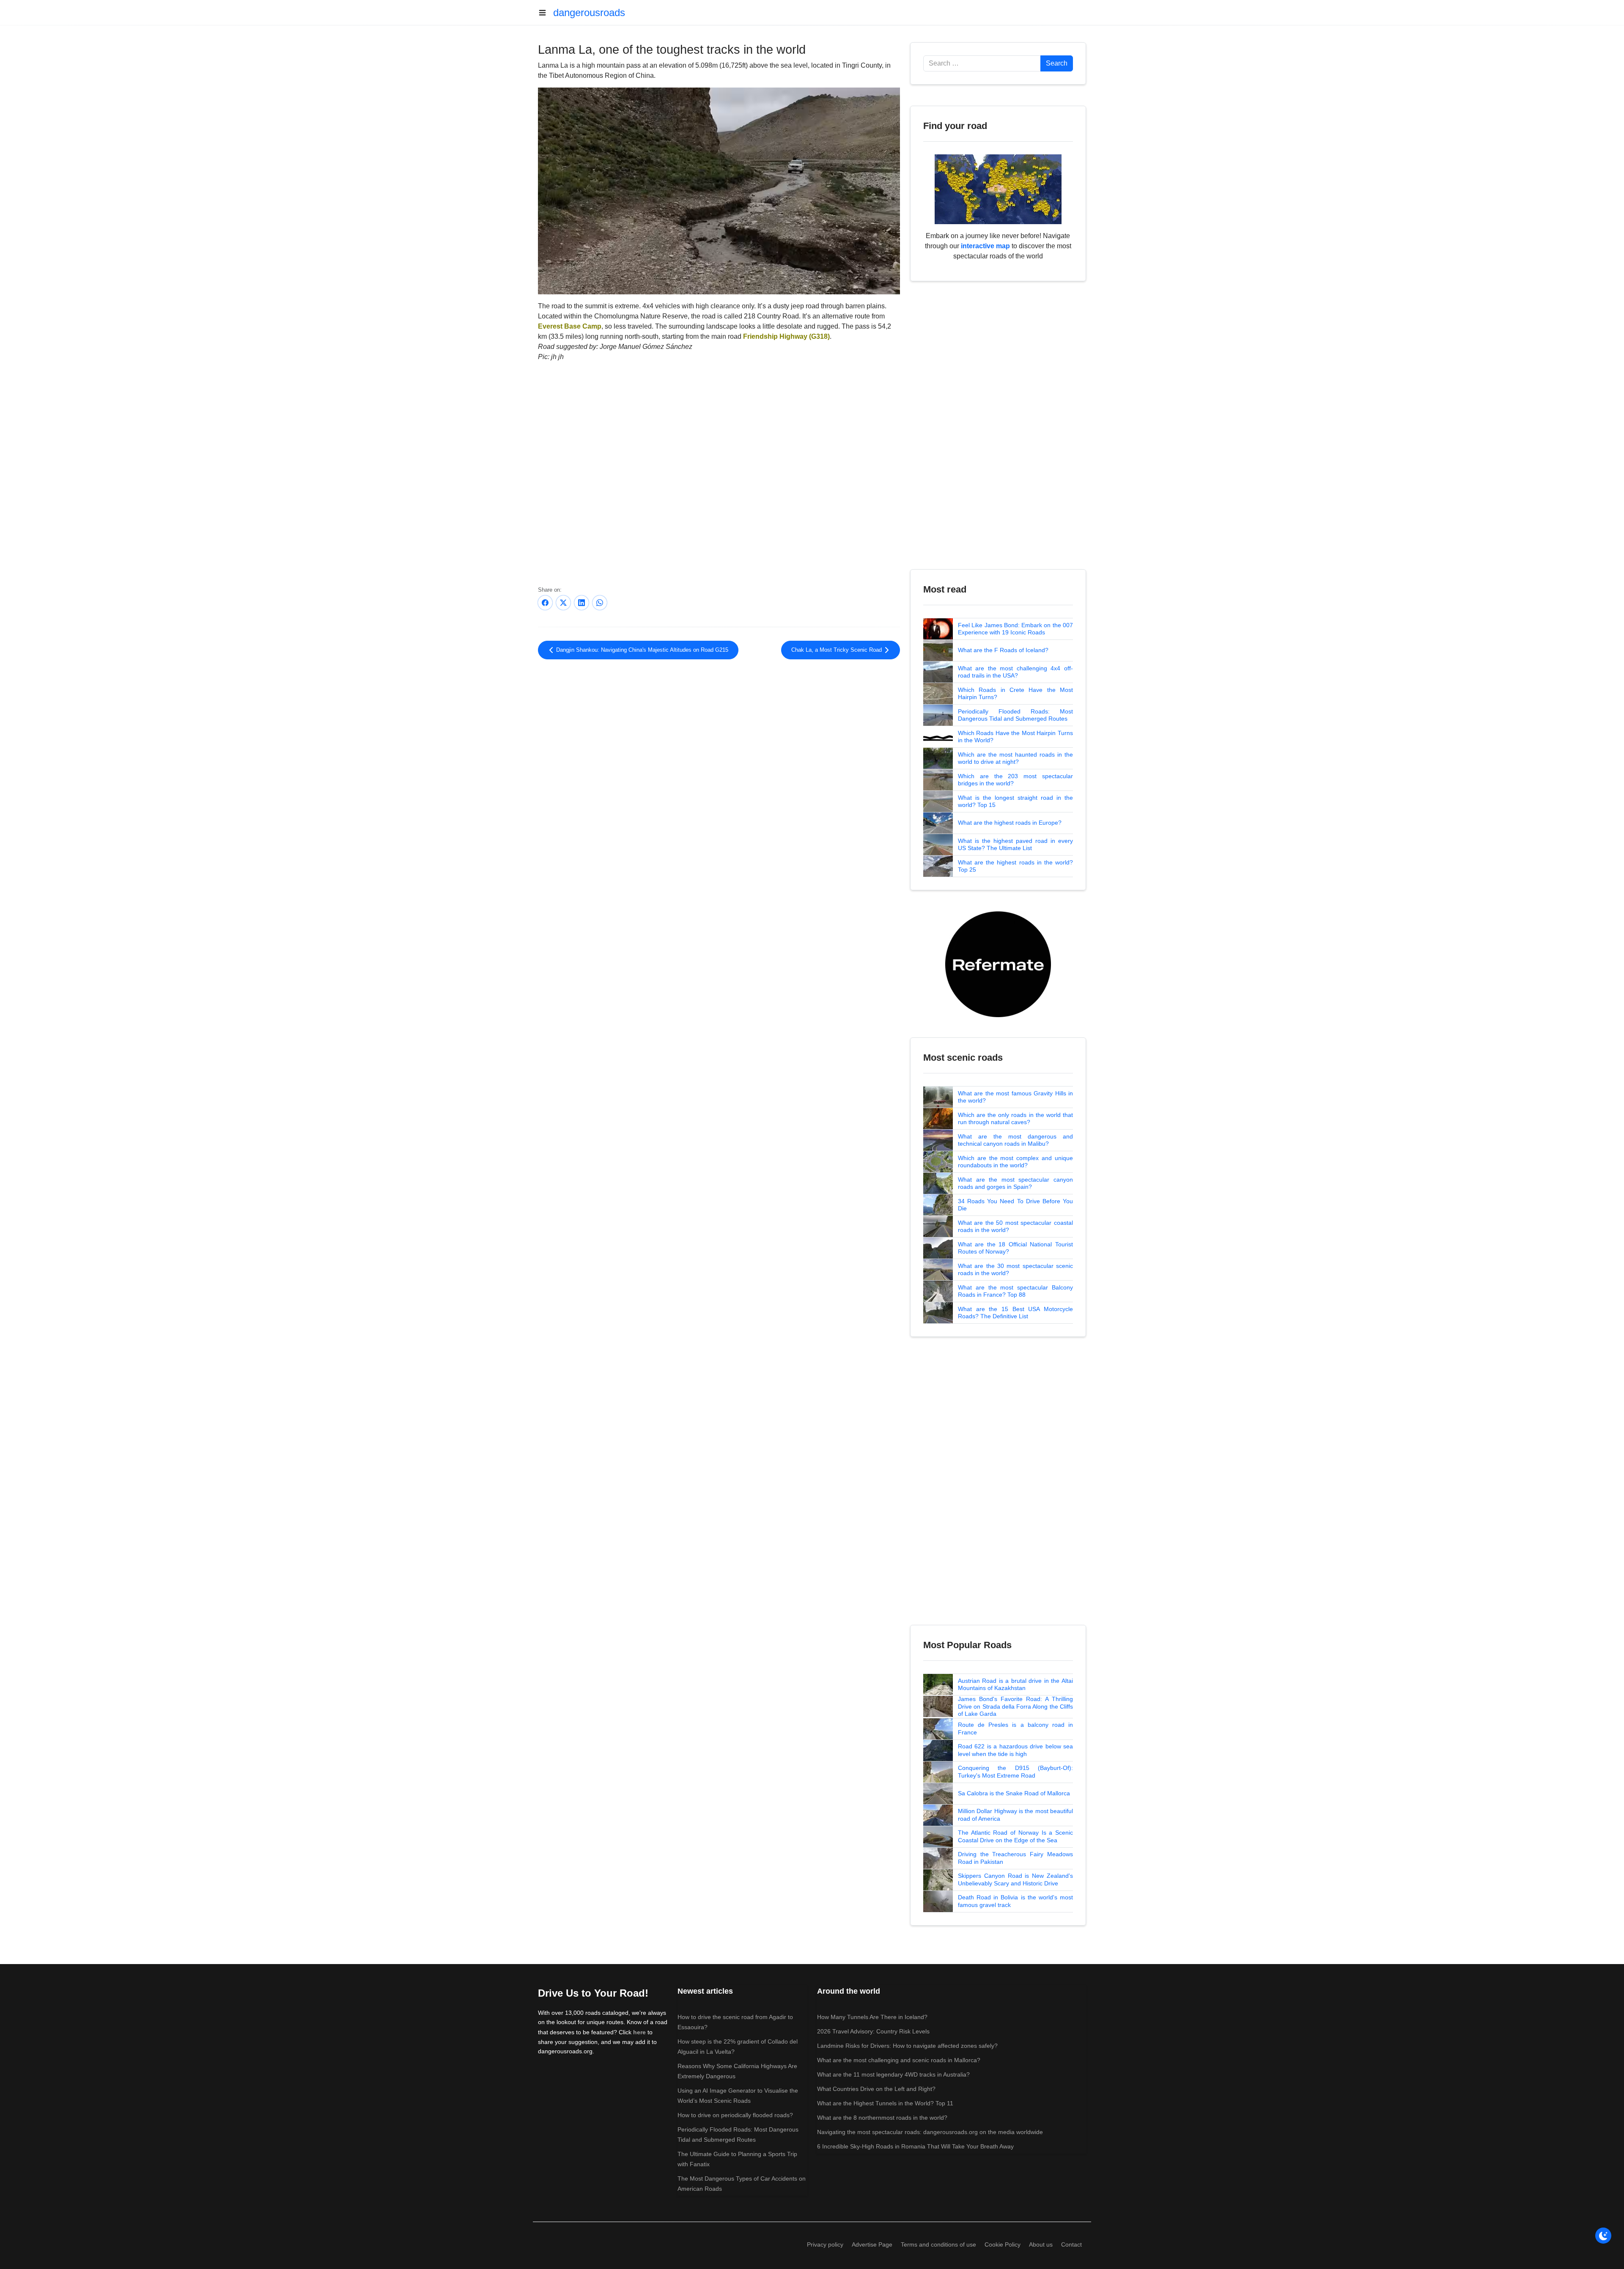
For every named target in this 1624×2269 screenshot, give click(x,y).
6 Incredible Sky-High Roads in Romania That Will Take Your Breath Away (915, 2146)
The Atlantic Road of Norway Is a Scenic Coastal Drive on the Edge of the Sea (1015, 1836)
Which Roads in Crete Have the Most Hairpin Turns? (1015, 694)
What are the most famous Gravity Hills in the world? (1015, 1097)
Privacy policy (825, 2244)
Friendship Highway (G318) (786, 336)
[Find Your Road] (998, 189)
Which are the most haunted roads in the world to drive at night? (1015, 758)
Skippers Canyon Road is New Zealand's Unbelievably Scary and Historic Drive (1015, 1879)
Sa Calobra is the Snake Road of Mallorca (1014, 1793)
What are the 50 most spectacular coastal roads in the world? (1015, 1226)
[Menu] (546, 13)
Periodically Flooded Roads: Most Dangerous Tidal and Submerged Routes (1015, 715)
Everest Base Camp (570, 326)
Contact (1071, 2244)
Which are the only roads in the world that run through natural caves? (1015, 1119)
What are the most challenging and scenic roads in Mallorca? (899, 2060)
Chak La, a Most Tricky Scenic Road (837, 650)
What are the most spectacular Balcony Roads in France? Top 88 (1015, 1291)
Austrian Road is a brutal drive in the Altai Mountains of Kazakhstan (1015, 1685)
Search (1057, 63)
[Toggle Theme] (1603, 2236)
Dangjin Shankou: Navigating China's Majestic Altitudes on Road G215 (641, 650)
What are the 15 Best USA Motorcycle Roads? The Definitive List (1015, 1313)
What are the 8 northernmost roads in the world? (882, 2118)
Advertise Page (872, 2244)
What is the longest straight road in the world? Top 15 (1015, 801)
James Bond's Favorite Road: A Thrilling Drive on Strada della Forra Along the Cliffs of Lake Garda (1015, 1706)
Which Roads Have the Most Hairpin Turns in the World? (1015, 737)
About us (1041, 2244)
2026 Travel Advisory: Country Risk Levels (873, 2031)
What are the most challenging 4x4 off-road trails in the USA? (1015, 672)
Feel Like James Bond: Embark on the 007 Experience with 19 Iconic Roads (1015, 629)
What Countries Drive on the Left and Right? (876, 2089)
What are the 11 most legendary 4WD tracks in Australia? (893, 2074)
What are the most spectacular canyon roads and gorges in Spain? (1015, 1183)
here (639, 2032)
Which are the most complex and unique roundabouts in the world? (1015, 1162)
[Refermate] (998, 964)
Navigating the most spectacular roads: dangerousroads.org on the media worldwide (930, 2132)
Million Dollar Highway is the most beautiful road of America (1015, 1815)
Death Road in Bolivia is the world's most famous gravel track (1015, 1901)
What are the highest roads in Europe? (1010, 823)
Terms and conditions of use (938, 2244)
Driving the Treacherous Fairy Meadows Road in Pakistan (1015, 1858)
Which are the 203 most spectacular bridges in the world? (1015, 780)
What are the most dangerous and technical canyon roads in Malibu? (1015, 1140)
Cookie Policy (1003, 2244)
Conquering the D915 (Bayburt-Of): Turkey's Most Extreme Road (1015, 1772)
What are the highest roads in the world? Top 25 (1015, 866)
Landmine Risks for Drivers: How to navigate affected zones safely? (907, 2046)
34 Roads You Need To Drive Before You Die (1015, 1205)
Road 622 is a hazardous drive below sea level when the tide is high (1015, 1750)
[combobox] (982, 63)
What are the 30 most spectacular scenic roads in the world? (1015, 1270)
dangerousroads (589, 12)
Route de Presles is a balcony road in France (1015, 1729)
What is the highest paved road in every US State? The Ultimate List (1015, 845)
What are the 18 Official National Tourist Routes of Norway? (1015, 1248)
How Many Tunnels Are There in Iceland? (872, 2017)
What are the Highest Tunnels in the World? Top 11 (885, 2103)
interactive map (985, 246)
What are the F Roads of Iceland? (1003, 650)
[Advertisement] (719, 735)
